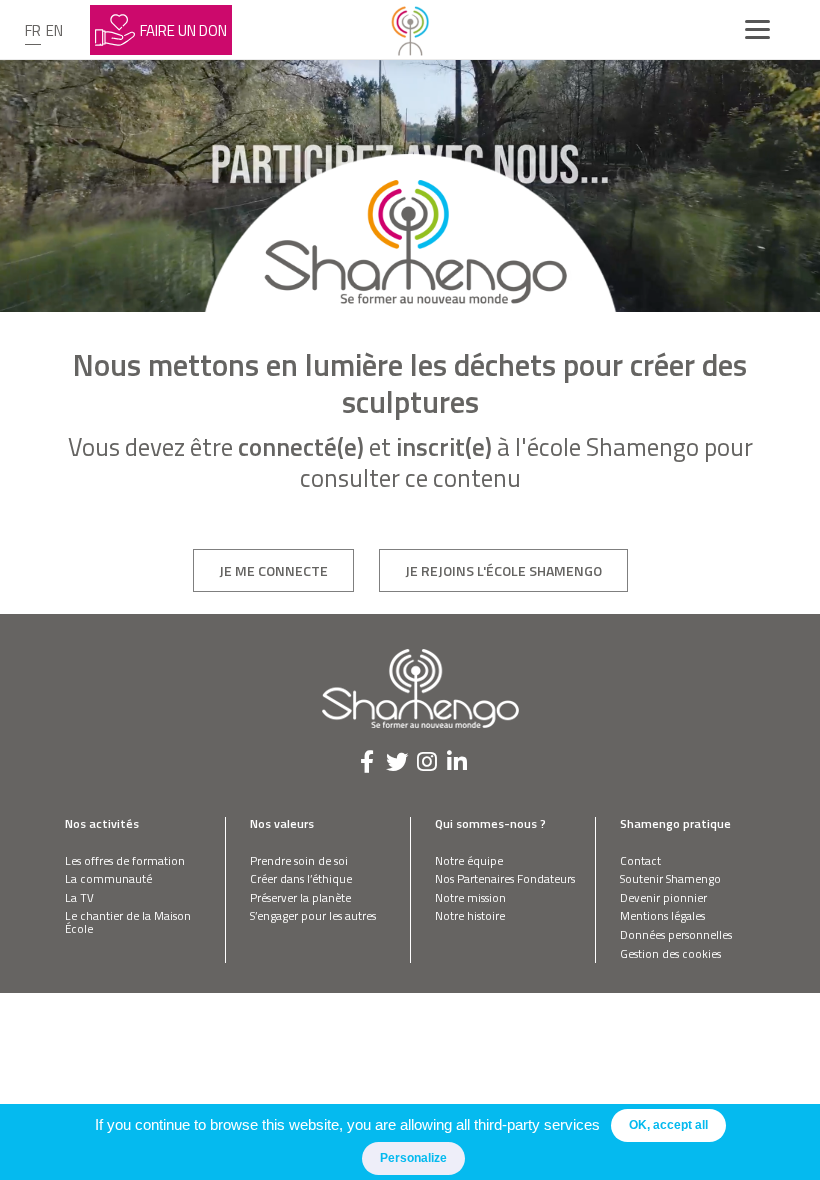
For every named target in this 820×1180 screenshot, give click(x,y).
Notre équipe (469, 860)
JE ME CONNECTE (273, 570)
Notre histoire (470, 915)
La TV (79, 897)
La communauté (108, 878)
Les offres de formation (125, 860)
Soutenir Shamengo (670, 878)
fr (33, 30)
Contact (640, 860)
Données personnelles (676, 934)
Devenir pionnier (663, 897)
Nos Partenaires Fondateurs (505, 878)
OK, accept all (668, 1125)
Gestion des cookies (670, 953)
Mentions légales (662, 915)
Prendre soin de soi (299, 860)
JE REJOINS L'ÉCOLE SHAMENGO (503, 570)
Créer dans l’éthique (301, 878)
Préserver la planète (300, 897)
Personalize (413, 1158)
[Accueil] (410, 30)
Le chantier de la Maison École (128, 922)
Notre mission (470, 897)
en (54, 30)
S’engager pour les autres (313, 915)
